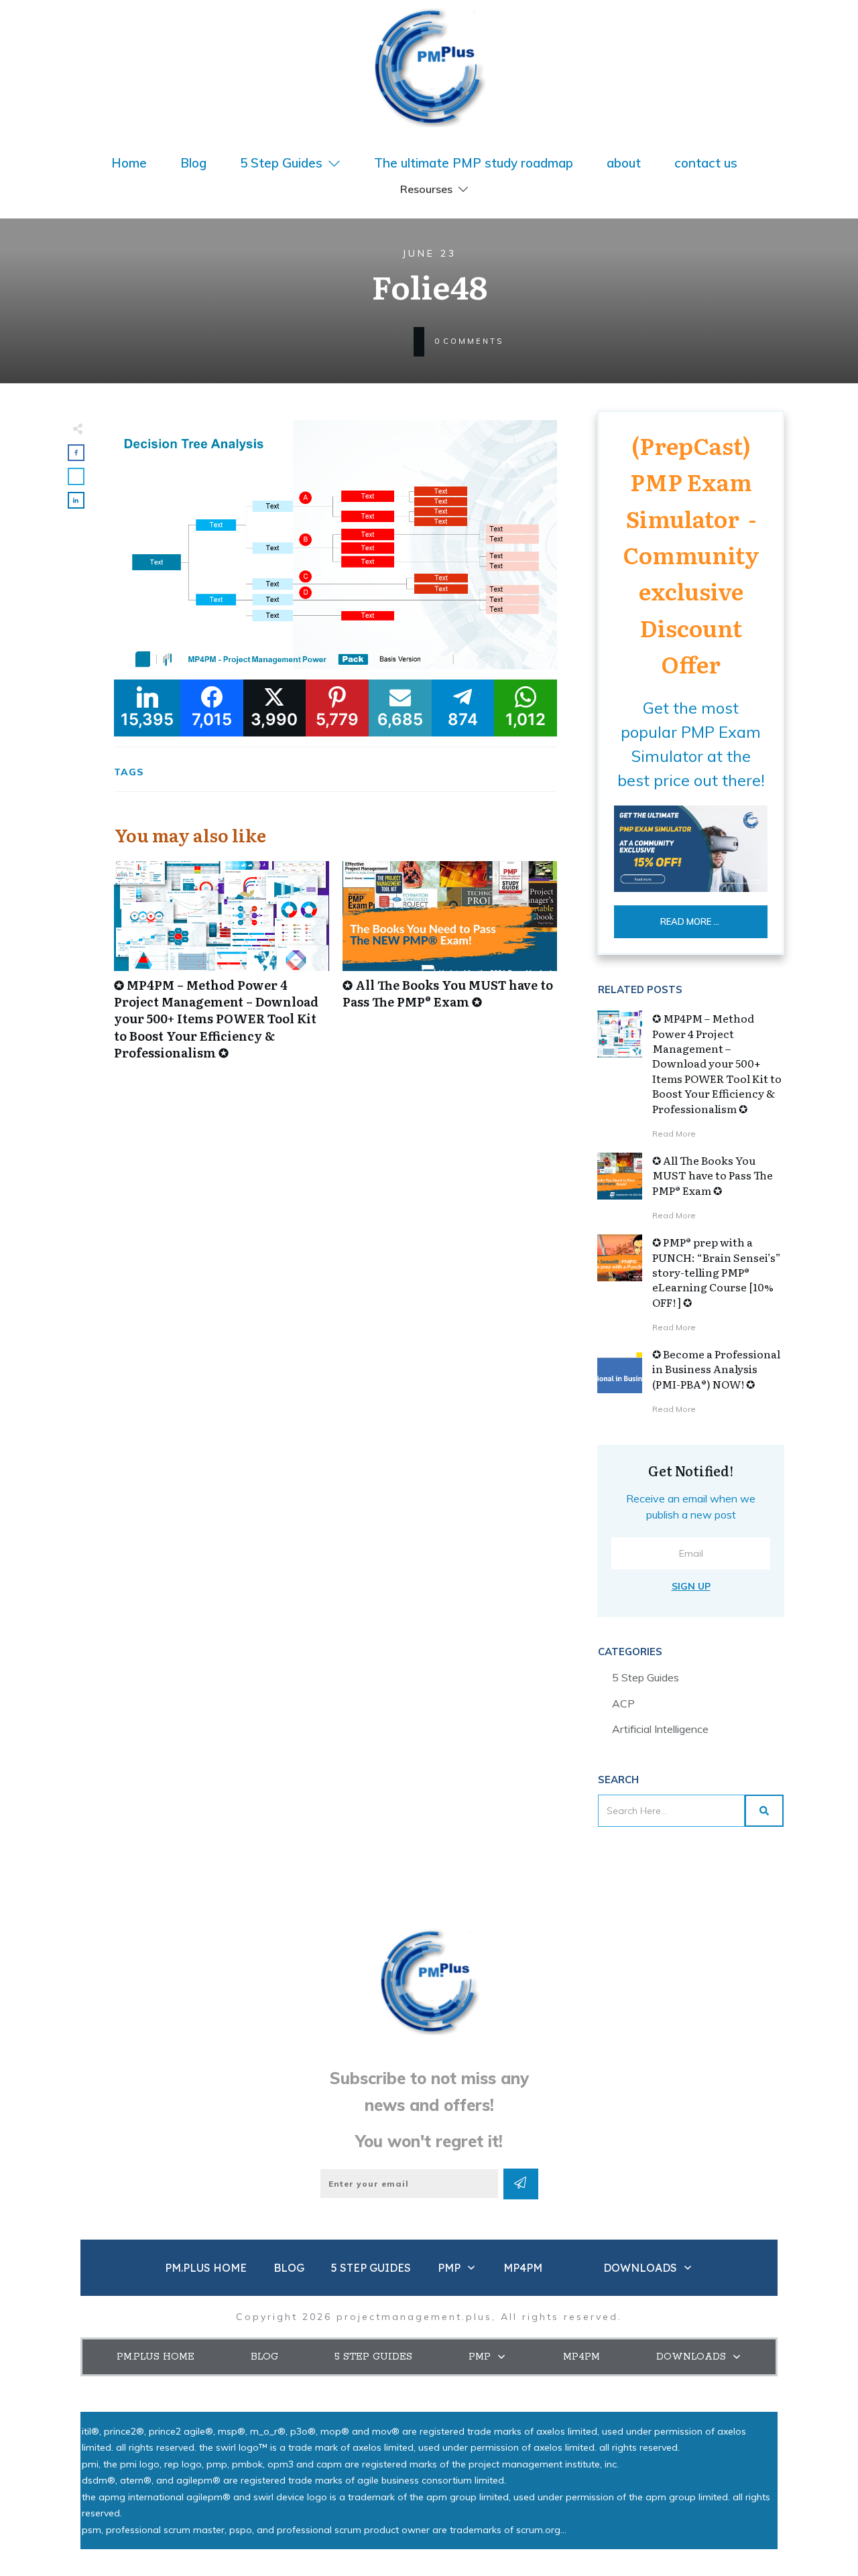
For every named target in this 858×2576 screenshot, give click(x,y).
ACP (623, 1703)
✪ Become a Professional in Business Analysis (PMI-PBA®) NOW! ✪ (716, 1369)
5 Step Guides (646, 1677)
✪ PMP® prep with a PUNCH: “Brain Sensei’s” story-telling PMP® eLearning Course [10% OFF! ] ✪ (717, 1272)
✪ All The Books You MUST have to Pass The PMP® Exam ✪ (450, 968)
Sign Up (691, 1586)
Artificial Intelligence (660, 1729)
